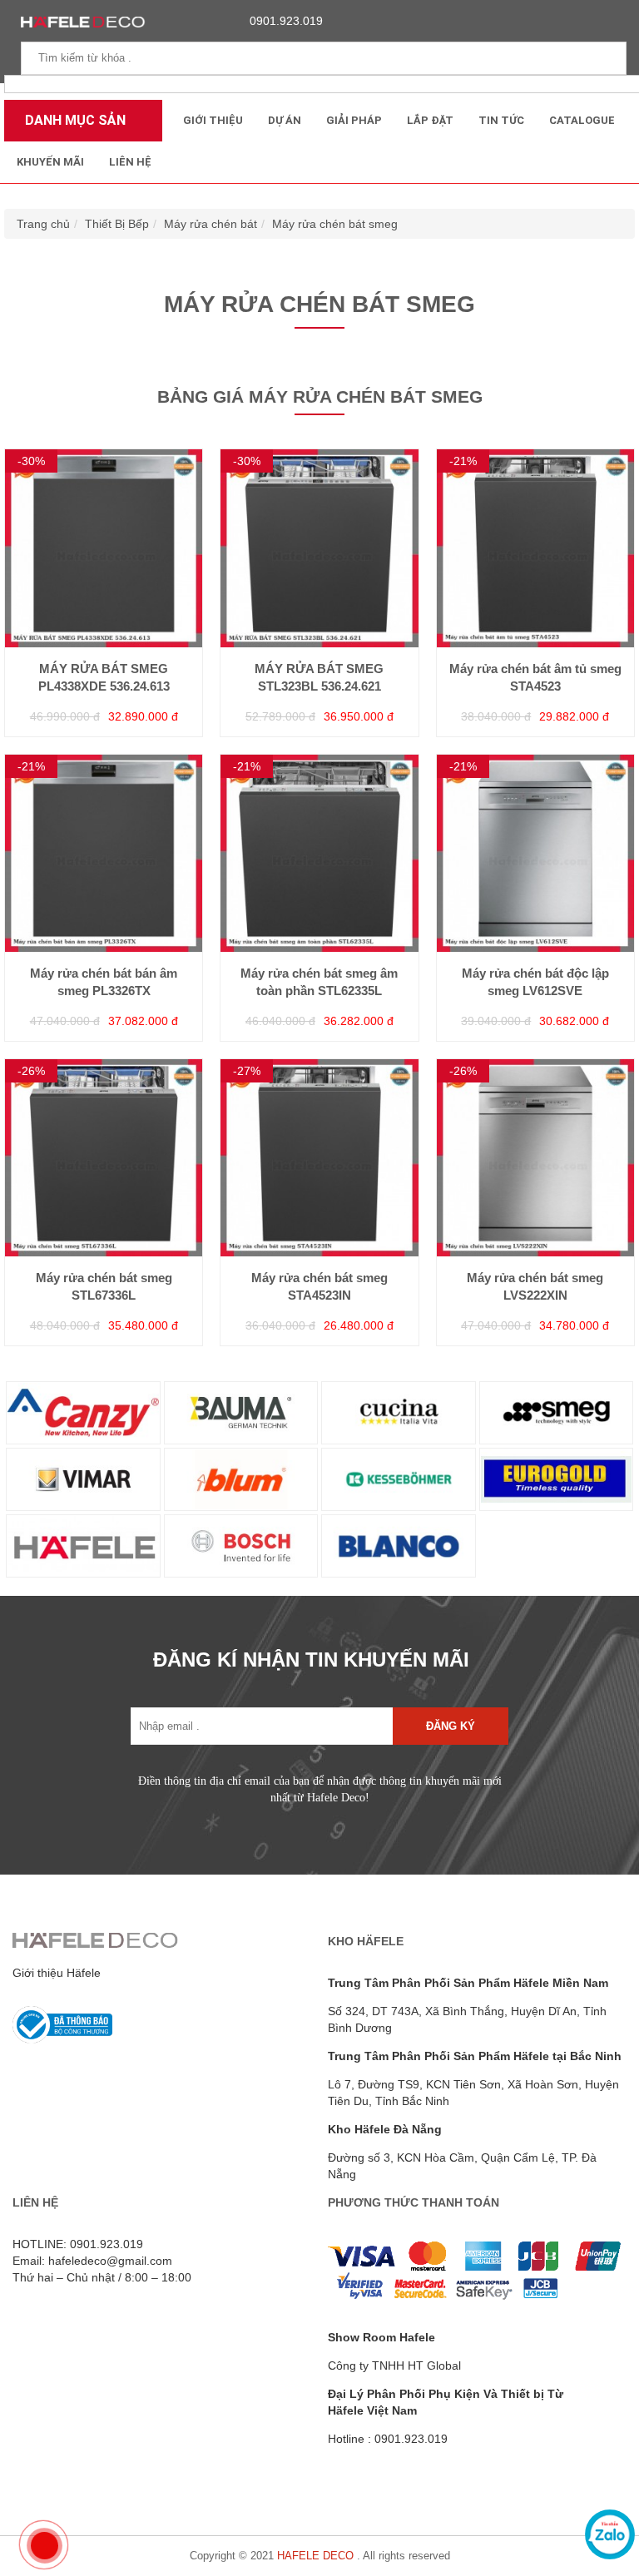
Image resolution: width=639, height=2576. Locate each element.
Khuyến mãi (50, 162)
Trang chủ (43, 224)
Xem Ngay (104, 591)
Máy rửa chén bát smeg (335, 224)
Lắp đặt (430, 120)
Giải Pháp (354, 120)
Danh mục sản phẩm (71, 127)
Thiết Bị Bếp (117, 224)
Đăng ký (451, 1726)
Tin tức (501, 120)
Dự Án (285, 120)
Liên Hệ (130, 162)
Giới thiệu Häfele (57, 1973)
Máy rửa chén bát (211, 224)
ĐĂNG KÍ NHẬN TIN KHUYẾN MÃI (311, 1660)
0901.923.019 (286, 21)
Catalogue (582, 120)
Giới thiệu (213, 120)
